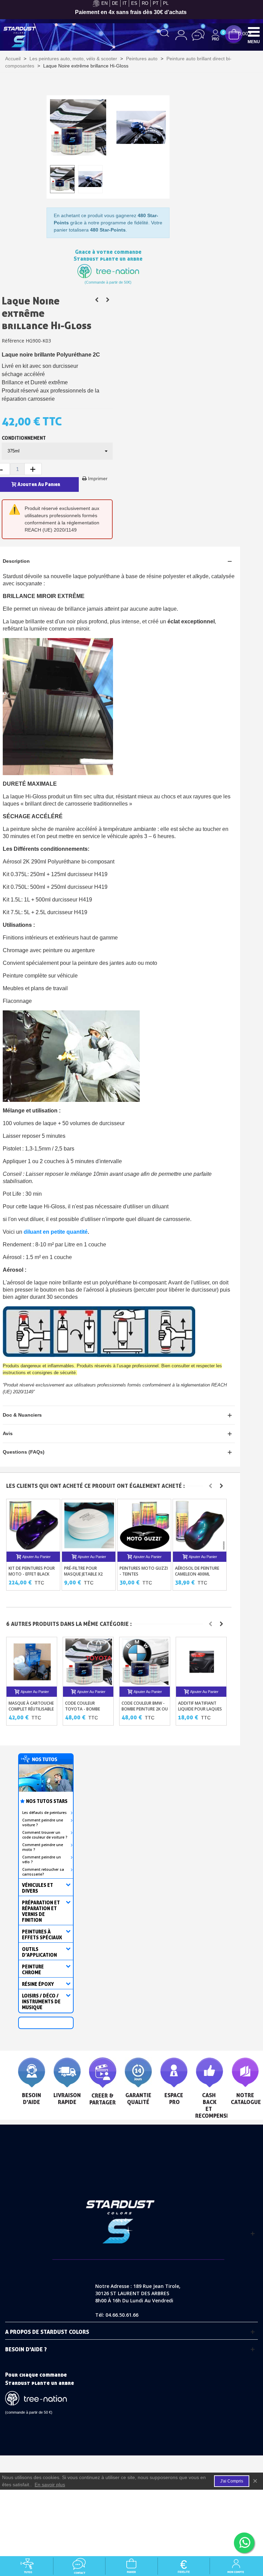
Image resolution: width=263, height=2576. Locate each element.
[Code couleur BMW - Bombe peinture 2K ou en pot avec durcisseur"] (145, 1662)
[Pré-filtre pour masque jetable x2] (89, 1525)
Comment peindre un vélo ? (42, 1859)
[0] (234, 34)
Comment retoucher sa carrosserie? (43, 1872)
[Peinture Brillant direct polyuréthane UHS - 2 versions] (97, 300)
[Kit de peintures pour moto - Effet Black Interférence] (34, 1525)
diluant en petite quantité (56, 1232)
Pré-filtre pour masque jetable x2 (83, 1571)
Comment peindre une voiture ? (43, 1822)
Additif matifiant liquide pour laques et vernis (200, 1709)
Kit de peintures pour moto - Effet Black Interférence (32, 1574)
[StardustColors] (20, 37)
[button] (210, 1486)
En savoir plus (50, 2485)
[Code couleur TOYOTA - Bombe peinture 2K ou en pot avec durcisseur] (89, 1662)
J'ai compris (232, 2481)
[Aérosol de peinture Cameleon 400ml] (200, 1525)
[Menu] (254, 32)
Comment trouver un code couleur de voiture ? (45, 1835)
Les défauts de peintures (45, 1813)
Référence (13, 341)
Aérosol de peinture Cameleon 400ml (197, 1571)
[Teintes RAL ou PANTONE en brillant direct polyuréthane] (108, 300)
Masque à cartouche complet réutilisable (31, 1706)
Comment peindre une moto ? (43, 1847)
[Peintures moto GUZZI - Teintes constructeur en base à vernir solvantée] (145, 1525)
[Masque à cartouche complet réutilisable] (32, 1662)
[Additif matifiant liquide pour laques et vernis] (202, 1662)
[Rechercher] (165, 33)
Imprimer (98, 478)
